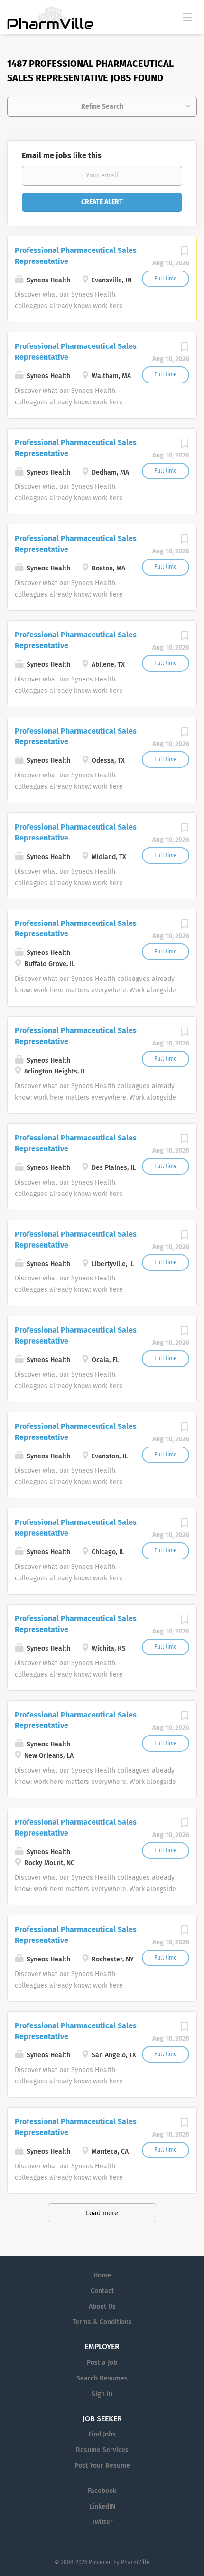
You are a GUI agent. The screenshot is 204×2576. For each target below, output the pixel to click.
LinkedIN (102, 2506)
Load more (102, 2213)
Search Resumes (102, 2378)
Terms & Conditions (102, 2322)
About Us (102, 2307)
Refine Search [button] (102, 107)
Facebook (102, 2491)
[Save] (185, 254)
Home (102, 2275)
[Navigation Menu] (187, 17)
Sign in (102, 2394)
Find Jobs (102, 2434)
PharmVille (135, 2562)
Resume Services (102, 2450)
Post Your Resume (102, 2466)
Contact (102, 2291)
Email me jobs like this (62, 155)
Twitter (102, 2522)
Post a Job (102, 2363)
